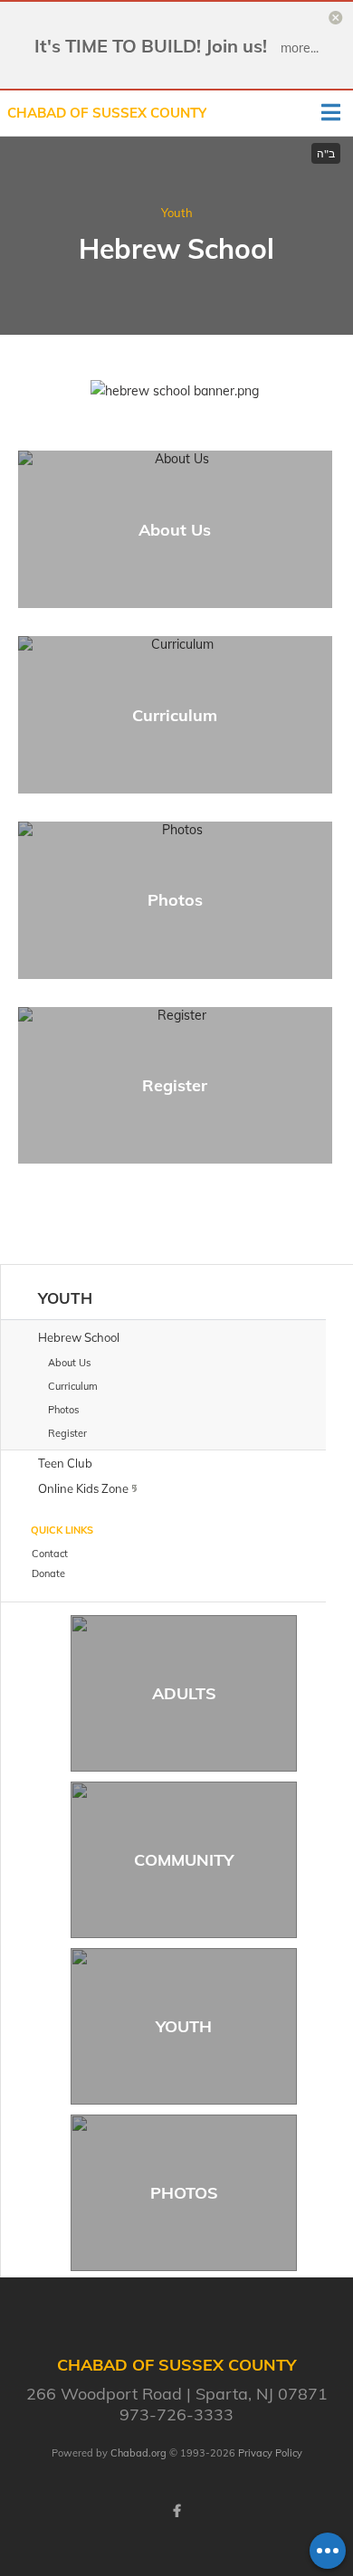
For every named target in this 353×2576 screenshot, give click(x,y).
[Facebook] (176, 2511)
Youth (177, 213)
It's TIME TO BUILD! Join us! (151, 46)
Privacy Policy (270, 2453)
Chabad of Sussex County (107, 113)
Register (175, 1085)
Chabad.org (138, 2453)
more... (300, 48)
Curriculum (175, 715)
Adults (184, 1693)
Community (184, 1860)
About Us (175, 530)
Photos (175, 900)
